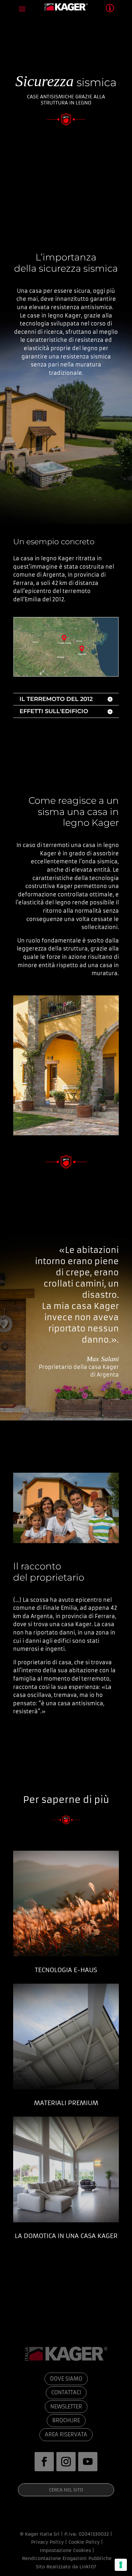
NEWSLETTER (66, 2407)
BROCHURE (66, 2420)
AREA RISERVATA (66, 2434)
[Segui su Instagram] (66, 2462)
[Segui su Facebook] (44, 2462)
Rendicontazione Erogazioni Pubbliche (66, 2558)
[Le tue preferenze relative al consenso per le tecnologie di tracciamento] (121, 2565)
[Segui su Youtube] (88, 2462)
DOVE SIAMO (66, 2379)
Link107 (88, 2567)
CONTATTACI (66, 2392)
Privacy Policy (47, 2542)
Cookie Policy (84, 2542)
